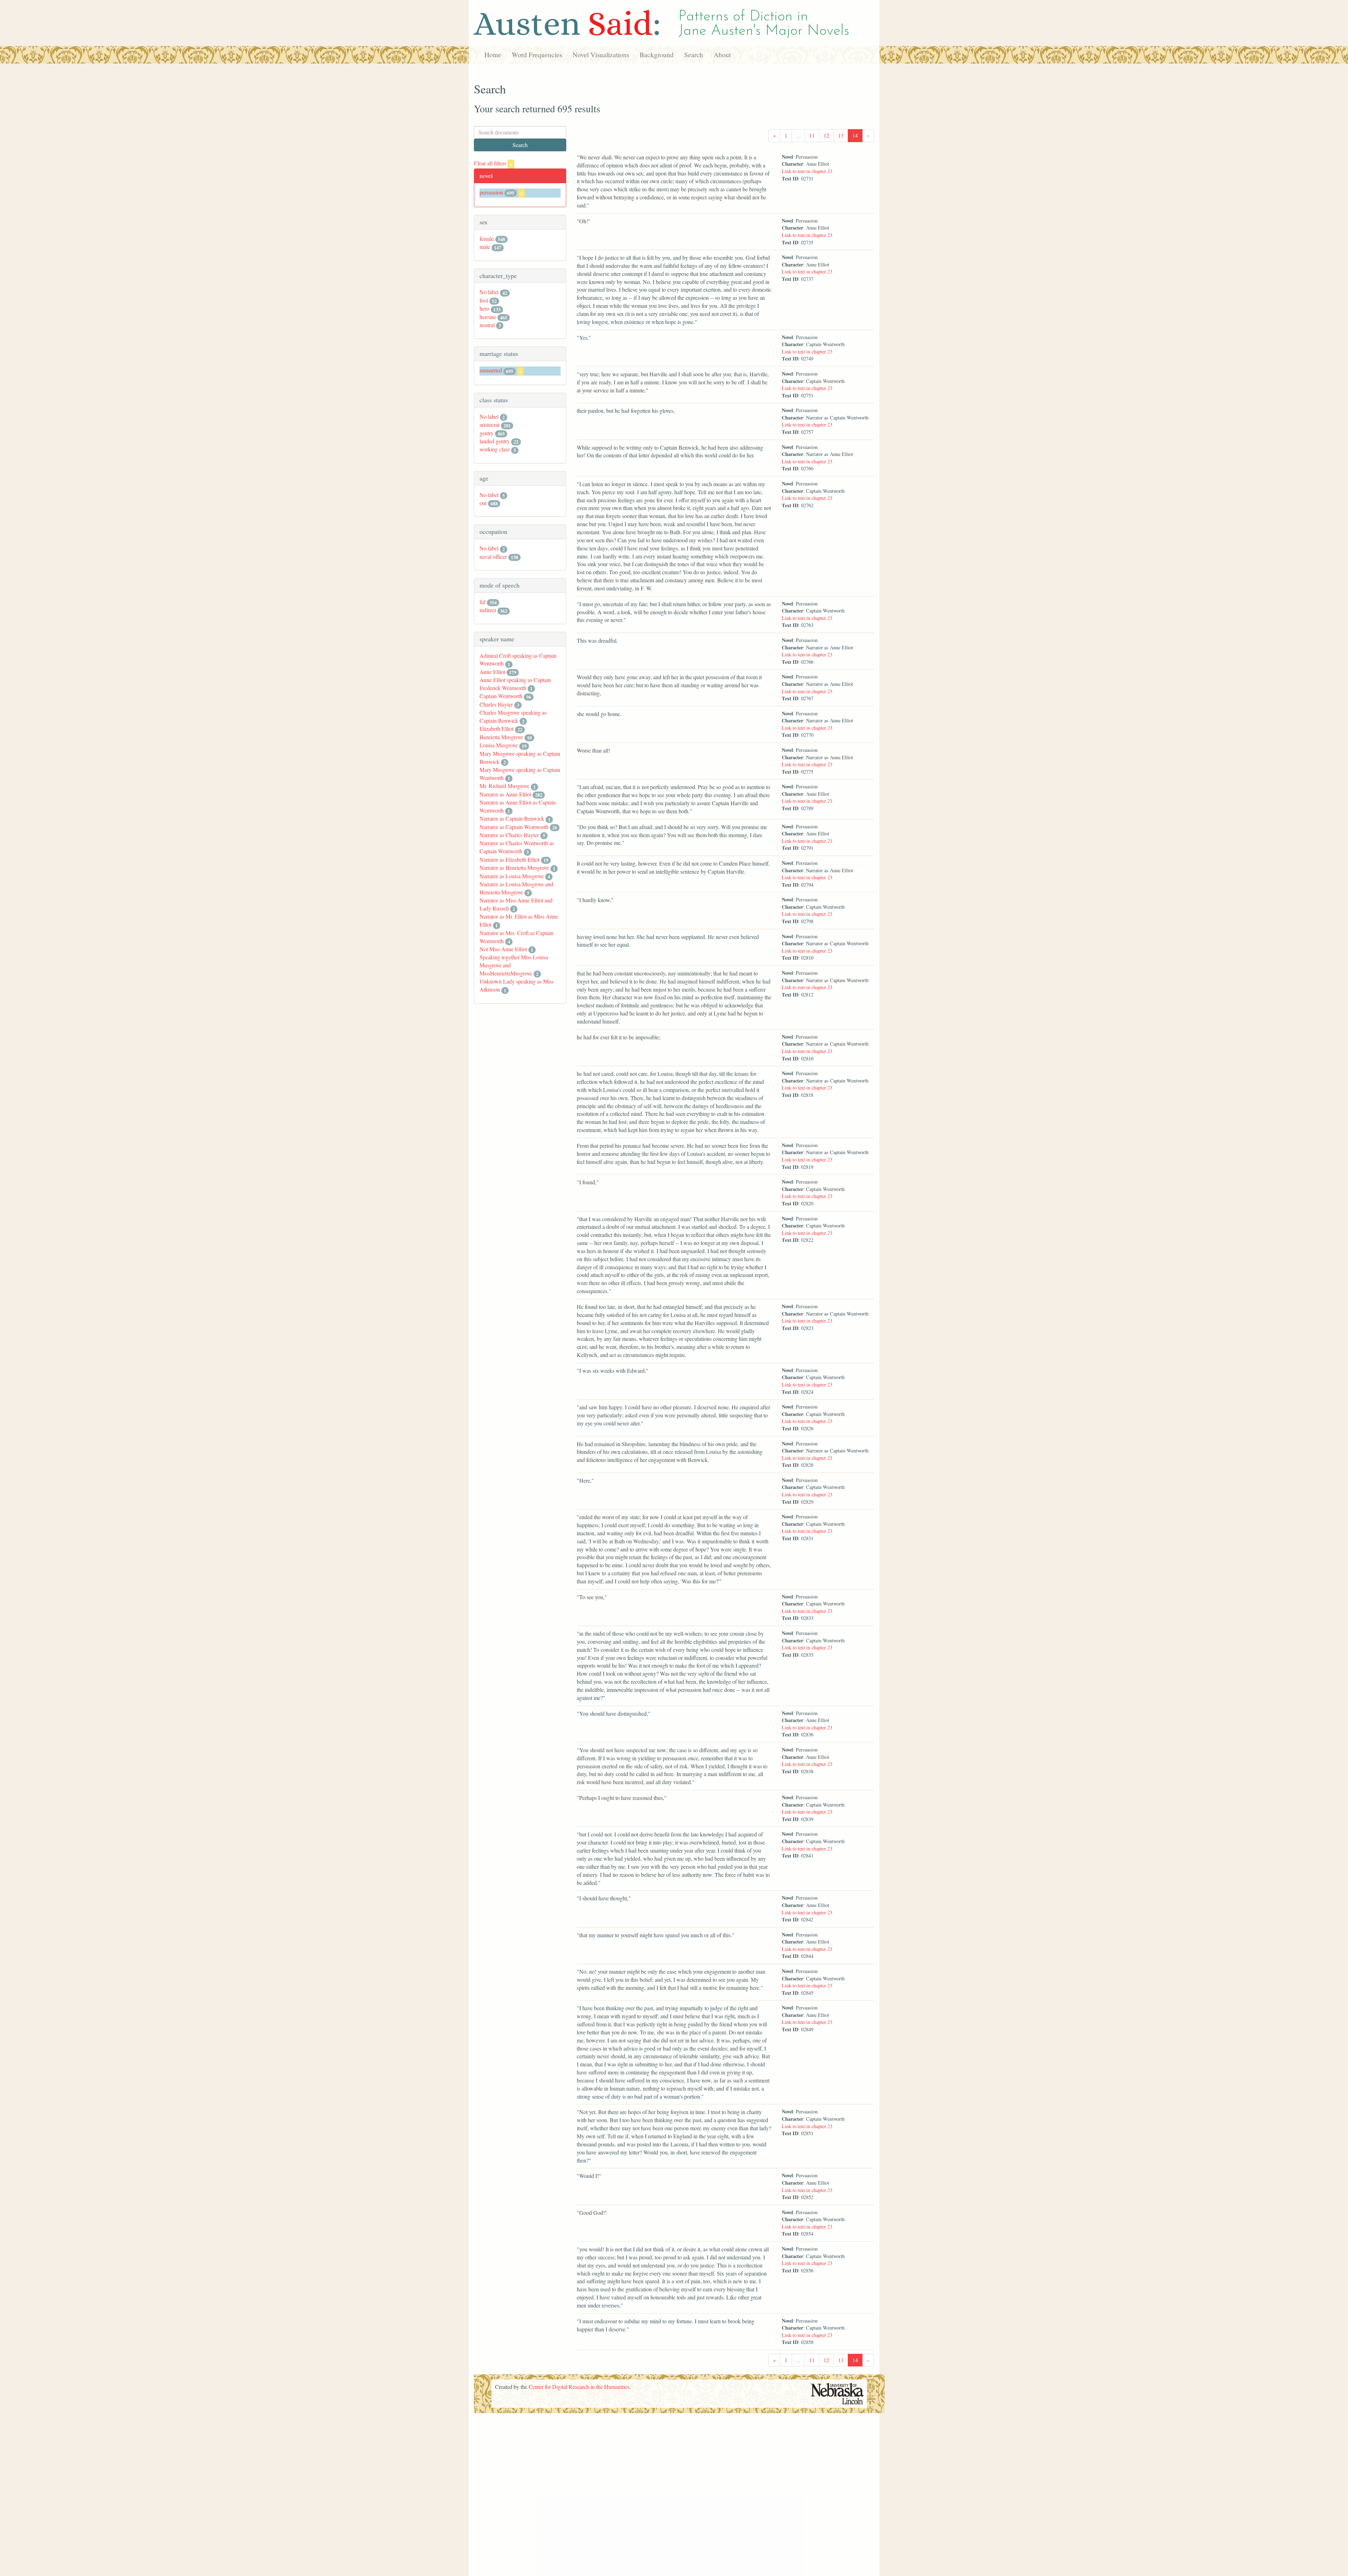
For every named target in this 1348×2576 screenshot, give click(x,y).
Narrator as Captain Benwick (512, 818)
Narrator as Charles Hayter (509, 835)
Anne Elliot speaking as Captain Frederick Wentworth (515, 684)
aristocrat (490, 425)
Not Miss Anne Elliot (503, 949)
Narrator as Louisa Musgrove (512, 876)
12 (826, 135)
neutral (487, 325)
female (487, 239)
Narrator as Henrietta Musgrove (514, 868)
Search (694, 55)
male (485, 247)
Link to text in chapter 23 (807, 171)
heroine (488, 317)
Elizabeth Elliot (497, 729)
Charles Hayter (496, 704)
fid (483, 602)
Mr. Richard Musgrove (504, 786)
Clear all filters (493, 163)
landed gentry (495, 441)
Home (493, 55)
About (722, 55)
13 (841, 135)
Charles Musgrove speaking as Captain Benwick (513, 716)
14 (855, 135)
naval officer (493, 557)
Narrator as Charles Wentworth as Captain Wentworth (517, 847)
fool (484, 300)
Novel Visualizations (601, 55)
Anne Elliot (492, 672)
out (483, 503)
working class (495, 449)
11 (812, 135)
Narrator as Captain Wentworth (514, 827)
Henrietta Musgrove (501, 737)
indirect (488, 610)
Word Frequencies (537, 55)
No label (489, 292)
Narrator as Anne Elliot (505, 794)
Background (657, 55)
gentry (487, 433)
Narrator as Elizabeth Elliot (510, 859)
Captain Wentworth (501, 696)
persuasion (491, 192)
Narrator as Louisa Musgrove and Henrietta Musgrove (516, 888)
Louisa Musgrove (499, 745)
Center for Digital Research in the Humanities (579, 2387)
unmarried (491, 370)
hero (484, 308)
